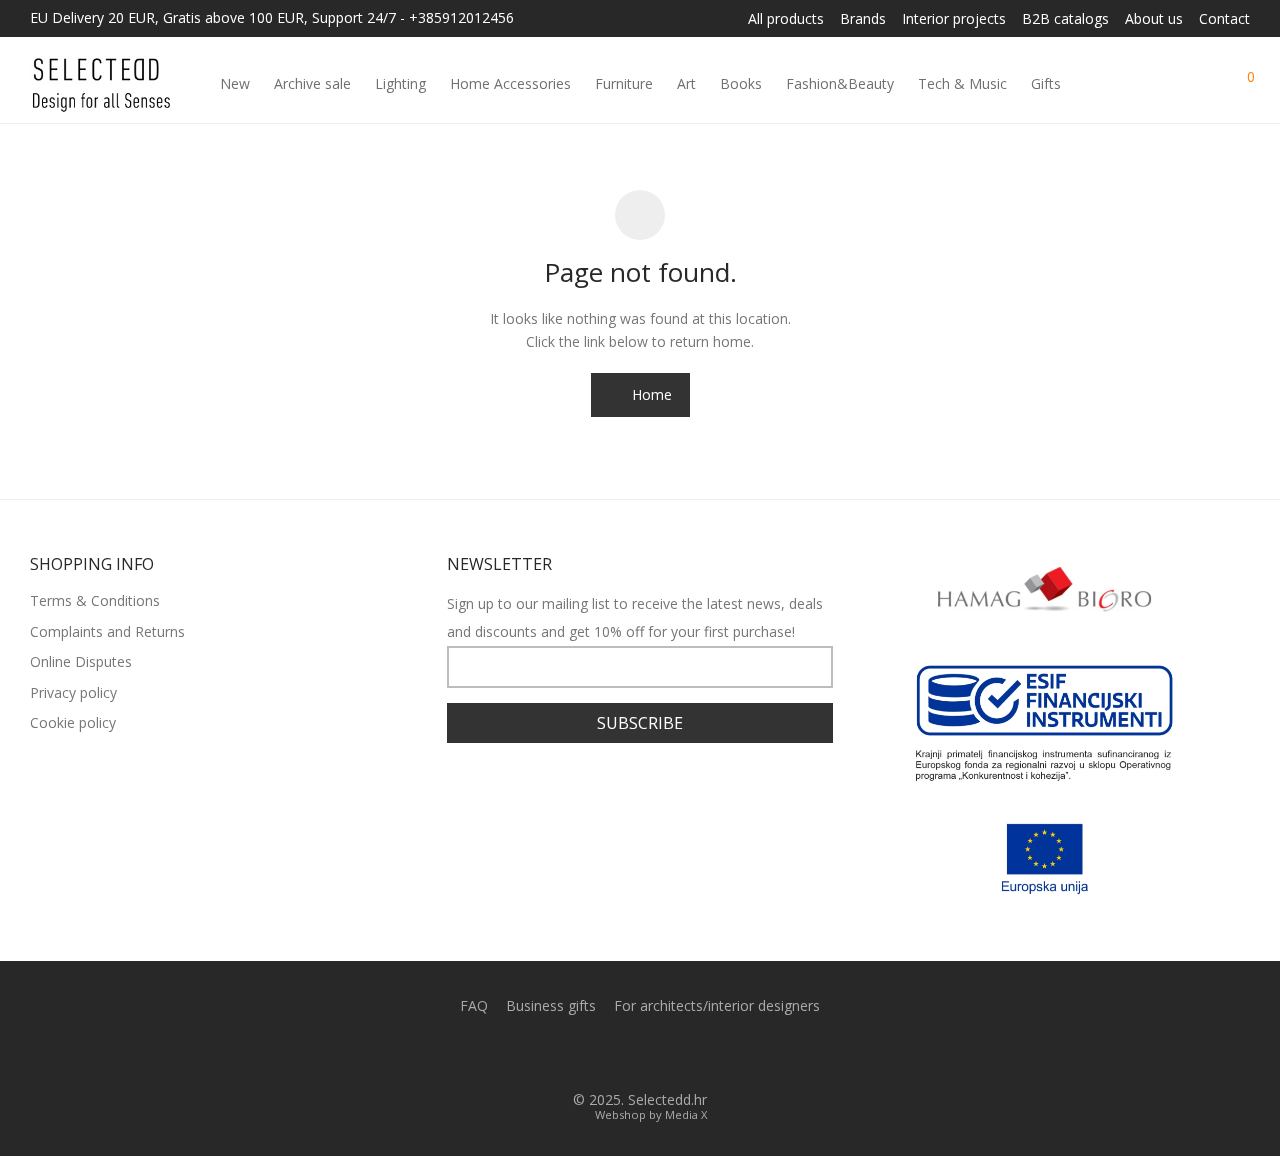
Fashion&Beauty (840, 83)
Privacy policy (73, 692)
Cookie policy (73, 722)
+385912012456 (461, 17)
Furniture (624, 83)
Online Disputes (81, 661)
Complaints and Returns (107, 631)
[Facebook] (624, 1053)
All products (786, 19)
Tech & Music (962, 83)
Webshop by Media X (651, 1114)
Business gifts (551, 1005)
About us (1154, 19)
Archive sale (312, 83)
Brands (863, 19)
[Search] (1167, 84)
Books (741, 83)
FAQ (474, 1005)
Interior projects (954, 19)
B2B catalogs (1065, 19)
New (235, 83)
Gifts (1046, 83)
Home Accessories (510, 83)
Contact (1224, 19)
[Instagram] (656, 1053)
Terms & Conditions (95, 600)
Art (686, 83)
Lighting (400, 83)
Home (650, 394)
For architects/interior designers (717, 1005)
